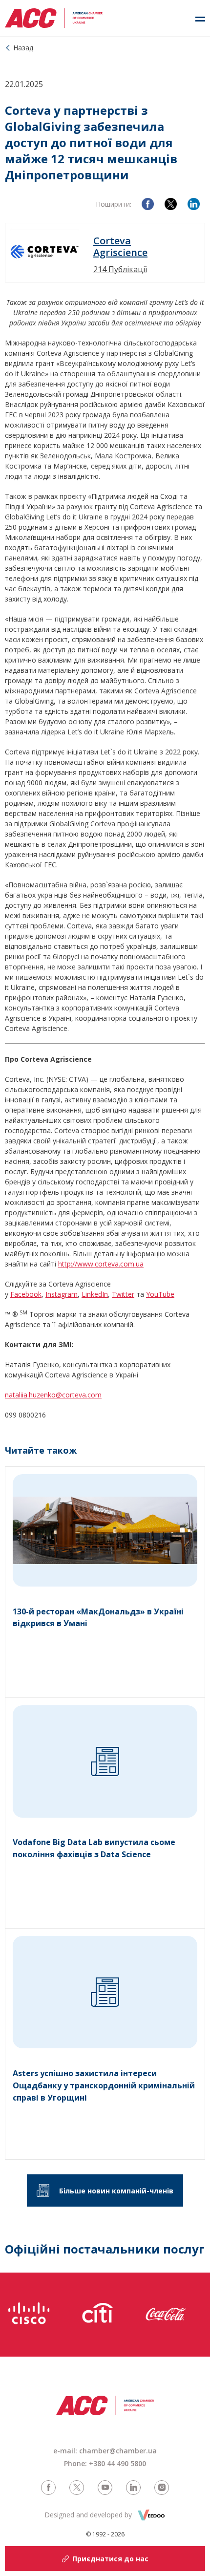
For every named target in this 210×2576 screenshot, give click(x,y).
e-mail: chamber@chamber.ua (105, 2451)
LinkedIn (95, 1294)
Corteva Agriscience (120, 247)
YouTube (160, 1294)
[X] (171, 204)
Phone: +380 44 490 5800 (105, 2463)
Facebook (26, 1294)
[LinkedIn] (194, 204)
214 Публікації (120, 269)
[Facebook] (148, 204)
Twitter (123, 1294)
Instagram (62, 1294)
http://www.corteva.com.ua (101, 1264)
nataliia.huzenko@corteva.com (53, 1395)
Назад (23, 48)
